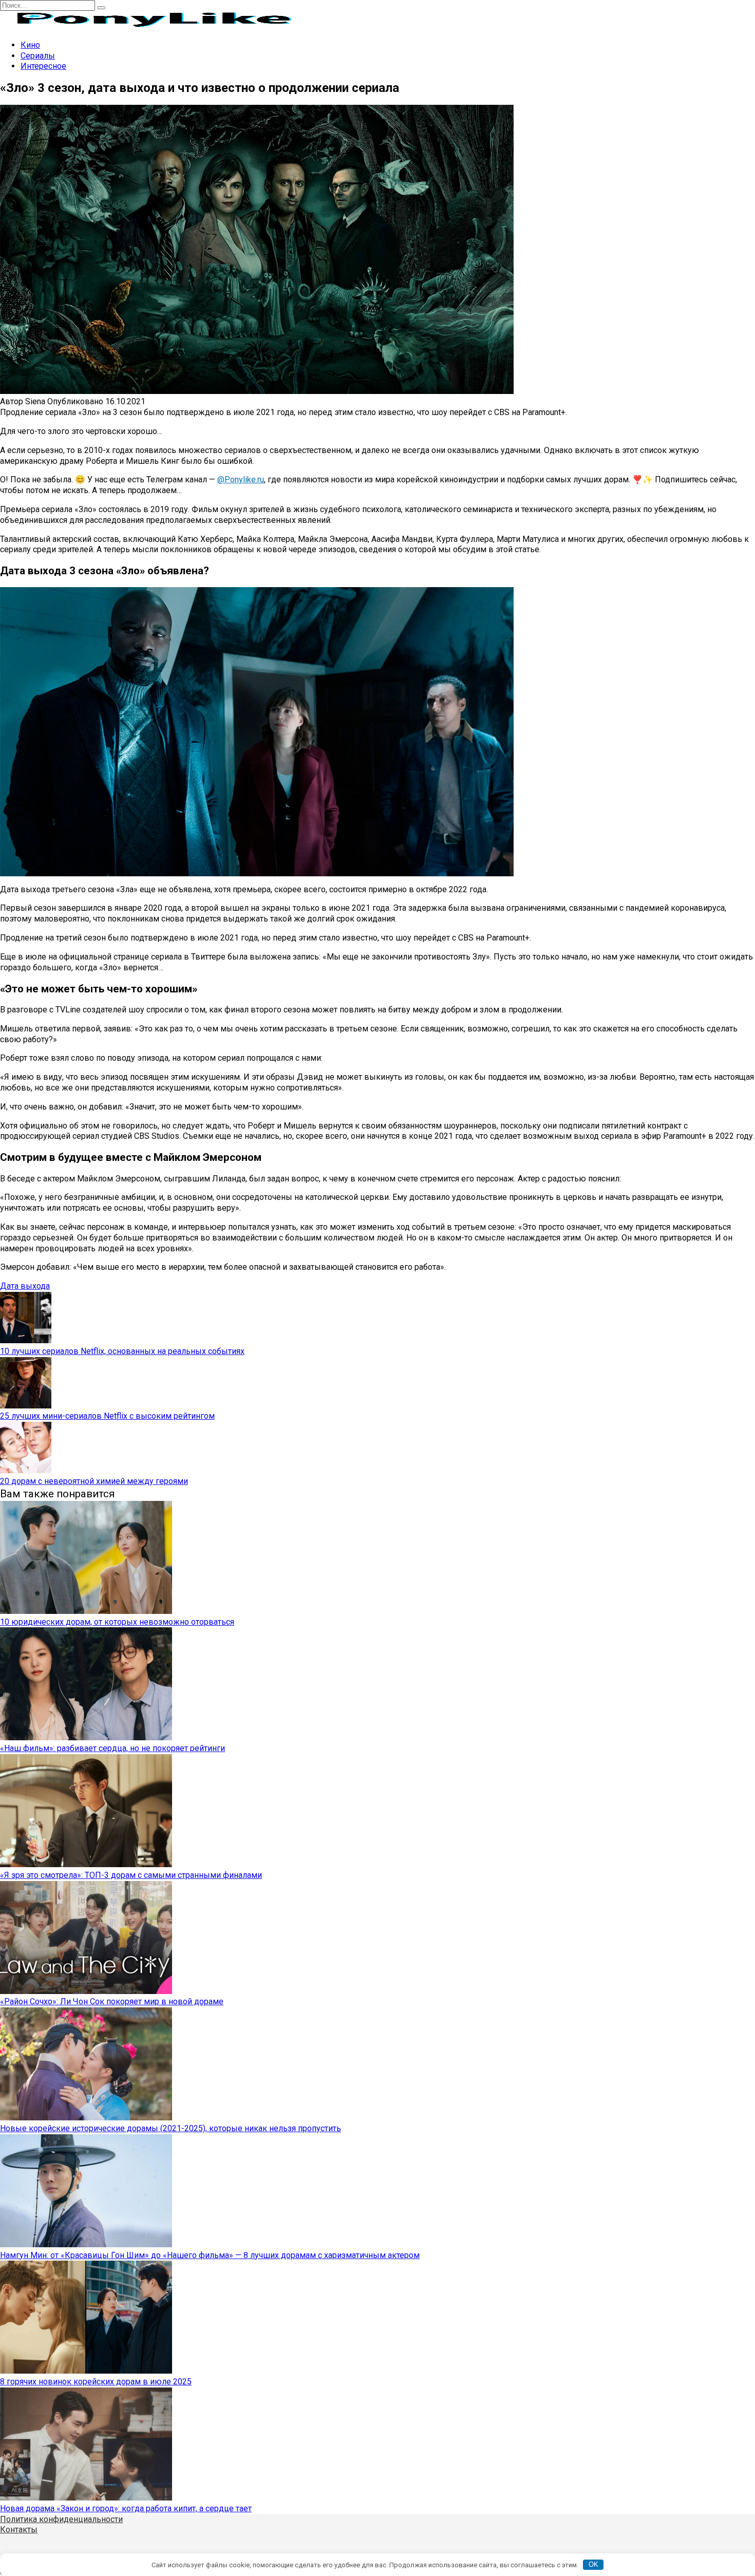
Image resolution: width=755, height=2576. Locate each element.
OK (593, 2564)
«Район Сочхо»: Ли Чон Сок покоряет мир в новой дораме (112, 2001)
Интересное (43, 66)
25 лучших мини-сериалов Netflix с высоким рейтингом (107, 1416)
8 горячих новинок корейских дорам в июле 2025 (96, 2382)
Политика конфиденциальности (61, 2519)
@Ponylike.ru (241, 480)
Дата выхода (25, 1286)
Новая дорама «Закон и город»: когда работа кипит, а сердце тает (126, 2508)
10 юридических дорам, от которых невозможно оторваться (117, 1622)
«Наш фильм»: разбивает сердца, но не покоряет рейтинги (112, 1748)
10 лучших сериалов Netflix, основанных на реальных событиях (122, 1351)
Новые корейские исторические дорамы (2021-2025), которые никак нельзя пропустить (171, 2128)
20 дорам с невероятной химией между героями (94, 1481)
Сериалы (38, 56)
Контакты (19, 2530)
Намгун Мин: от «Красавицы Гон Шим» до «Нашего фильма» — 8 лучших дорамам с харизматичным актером (210, 2255)
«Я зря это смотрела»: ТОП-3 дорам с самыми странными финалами (131, 1875)
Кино (30, 45)
